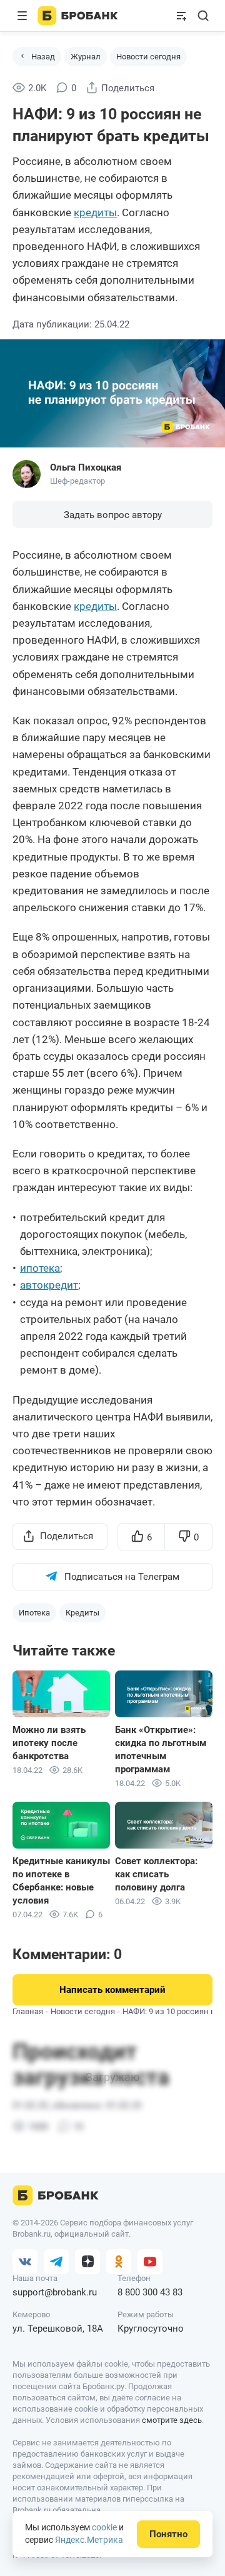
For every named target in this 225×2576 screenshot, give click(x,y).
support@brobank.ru (55, 2292)
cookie (104, 2527)
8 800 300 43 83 (150, 2292)
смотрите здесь (172, 2420)
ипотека (40, 1268)
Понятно (168, 2534)
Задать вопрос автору (113, 515)
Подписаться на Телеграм (122, 1577)
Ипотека (34, 1613)
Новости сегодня (148, 57)
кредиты (95, 212)
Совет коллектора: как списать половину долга (156, 1874)
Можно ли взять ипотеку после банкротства (49, 1743)
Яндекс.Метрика (89, 2540)
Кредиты (82, 1613)
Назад (43, 57)
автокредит (49, 1285)
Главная (28, 2011)
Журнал (86, 57)
